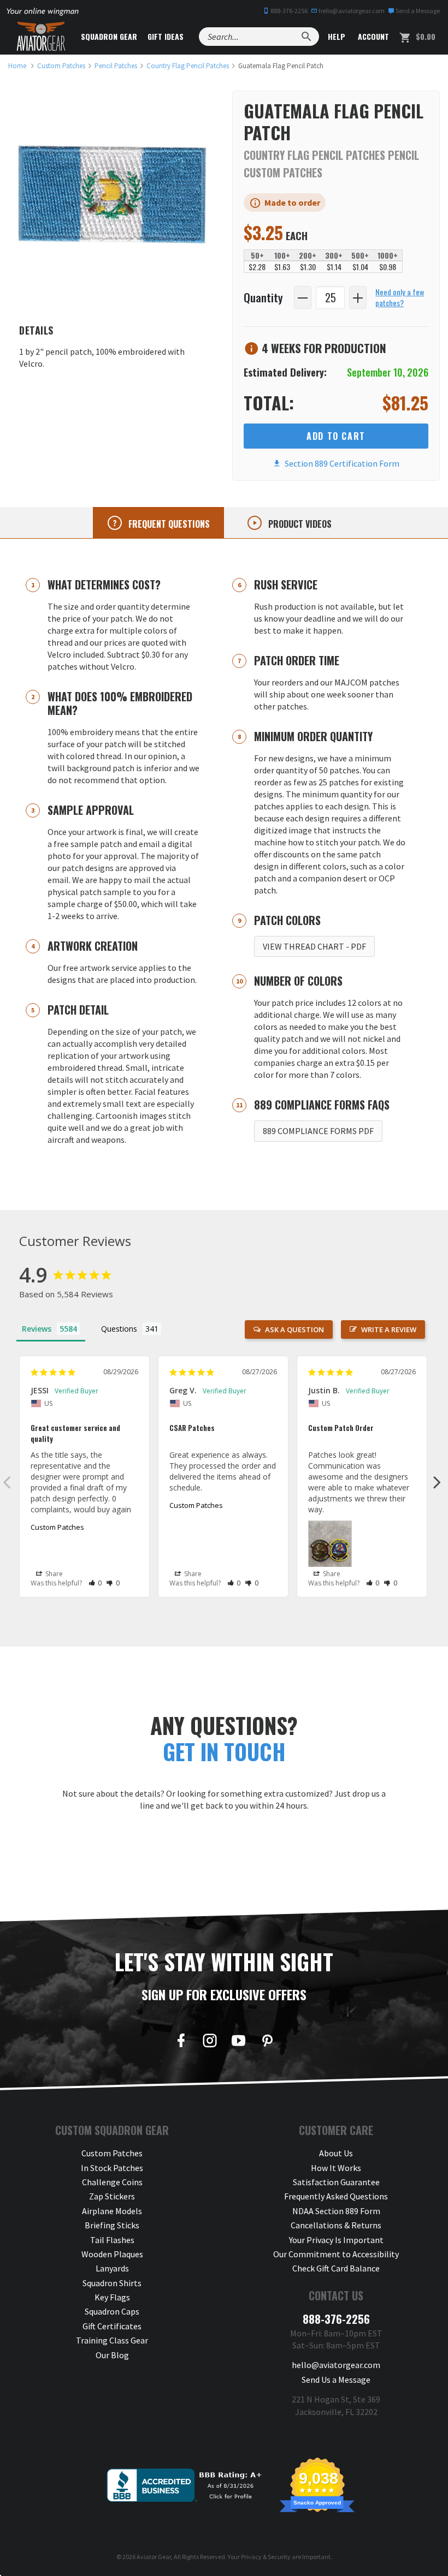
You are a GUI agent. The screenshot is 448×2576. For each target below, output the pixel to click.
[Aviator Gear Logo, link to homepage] (41, 37)
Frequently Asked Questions (336, 2196)
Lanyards (112, 2268)
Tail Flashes (112, 2240)
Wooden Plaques (112, 2254)
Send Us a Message (336, 2380)
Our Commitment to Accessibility (336, 2254)
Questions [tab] (119, 1329)
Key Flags (112, 2297)
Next (437, 1482)
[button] (95, 1583)
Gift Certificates (112, 2326)
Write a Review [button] (389, 1329)
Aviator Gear (154, 2557)
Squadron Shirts (112, 2283)
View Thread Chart (314, 946)
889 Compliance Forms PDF (318, 1131)
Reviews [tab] (37, 1329)
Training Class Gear (112, 2340)
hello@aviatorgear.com (351, 11)
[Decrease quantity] (303, 298)
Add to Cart (336, 436)
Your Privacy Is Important (336, 2240)
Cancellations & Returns (336, 2225)
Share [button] (53, 1574)
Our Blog (112, 2355)
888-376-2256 (288, 11)
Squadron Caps (112, 2311)
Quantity (263, 297)
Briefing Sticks (112, 2225)
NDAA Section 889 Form (336, 2211)
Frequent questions (168, 524)
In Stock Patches (112, 2168)
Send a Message (417, 11)
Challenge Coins (112, 2182)
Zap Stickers (112, 2196)
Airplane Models (112, 2211)
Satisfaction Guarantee (336, 2182)
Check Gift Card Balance (336, 2268)
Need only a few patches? (400, 297)
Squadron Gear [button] (109, 36)
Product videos (299, 524)
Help (335, 36)
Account (372, 36)
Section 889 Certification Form (340, 463)
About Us (336, 2153)
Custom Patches (57, 1527)
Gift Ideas (166, 36)
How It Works (336, 2168)
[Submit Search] (306, 37)
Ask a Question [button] (294, 1329)
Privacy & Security (266, 2557)
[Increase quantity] (358, 298)
